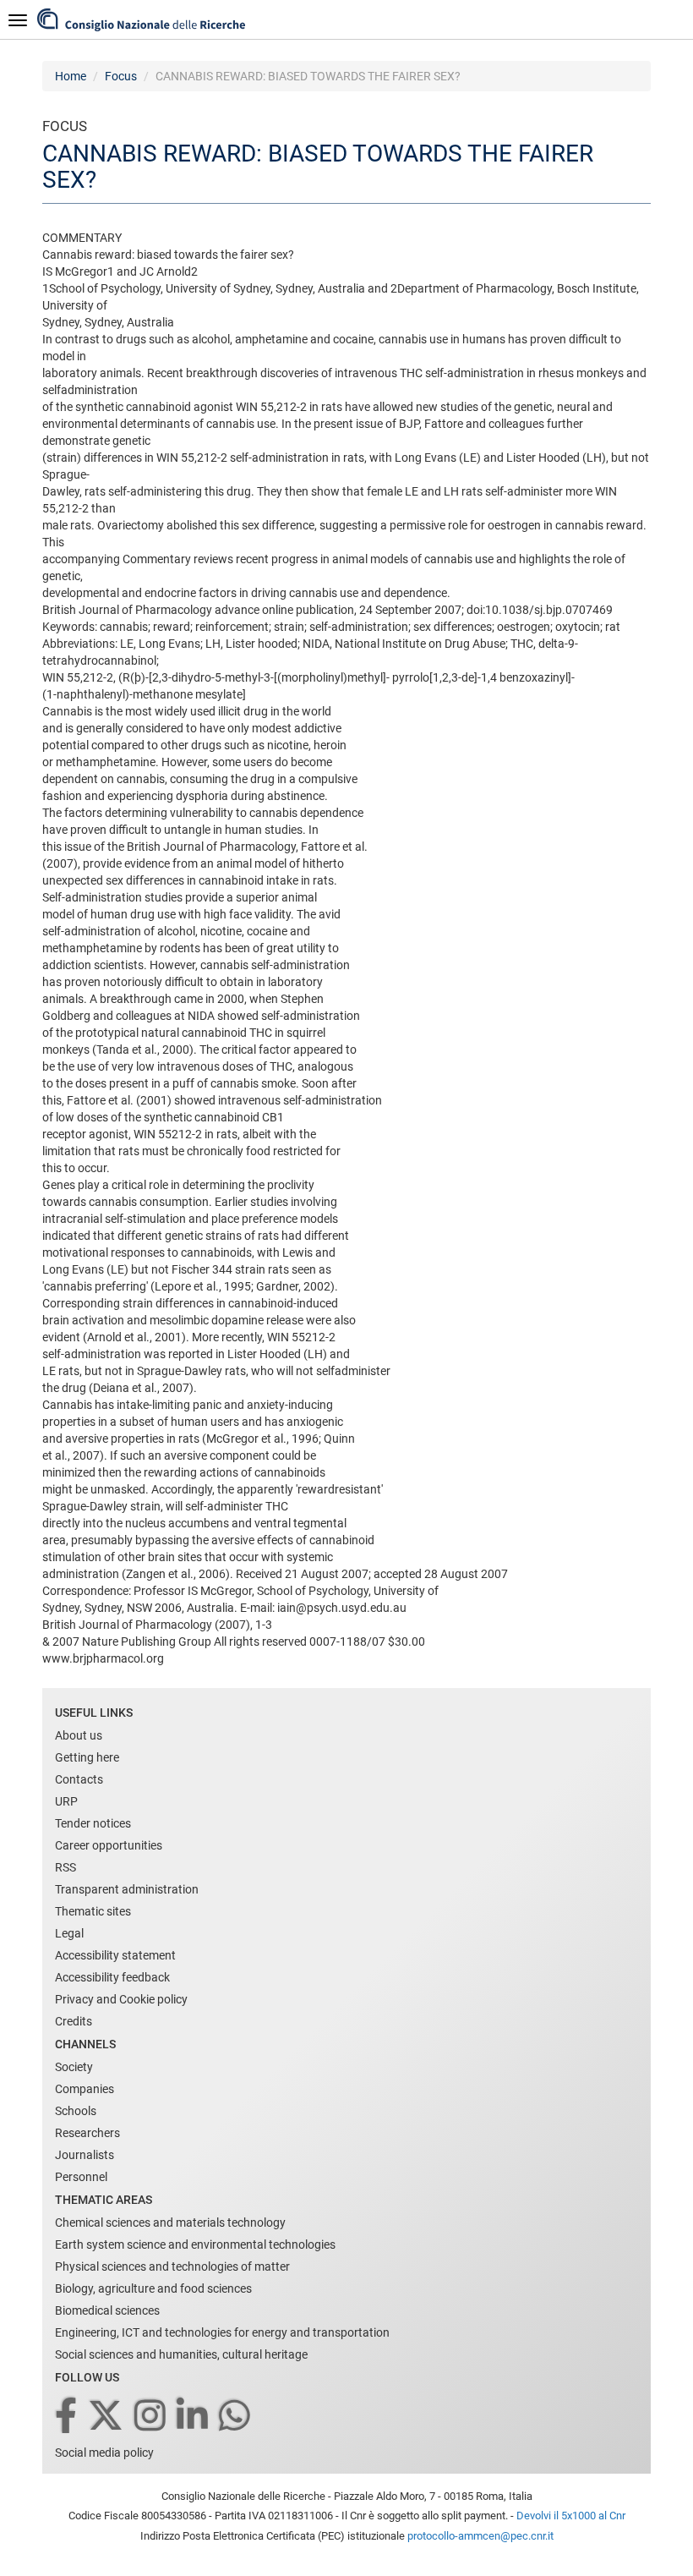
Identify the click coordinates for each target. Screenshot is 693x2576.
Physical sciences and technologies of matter (172, 2266)
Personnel (81, 2177)
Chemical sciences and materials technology (170, 2222)
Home (71, 76)
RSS (65, 1867)
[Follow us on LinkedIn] (194, 2417)
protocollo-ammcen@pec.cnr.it (480, 2536)
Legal (69, 1933)
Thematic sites (93, 1911)
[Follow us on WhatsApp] (236, 2417)
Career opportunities (109, 1845)
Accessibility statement (115, 1955)
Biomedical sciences (107, 2310)
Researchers (87, 2133)
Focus (121, 76)
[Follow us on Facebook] (67, 2417)
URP (66, 1801)
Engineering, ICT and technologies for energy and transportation (222, 2332)
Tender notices (93, 1823)
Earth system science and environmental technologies (195, 2244)
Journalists (85, 2155)
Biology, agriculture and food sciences (153, 2288)
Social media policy (104, 2453)
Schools (76, 2111)
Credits (74, 2021)
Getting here (87, 1757)
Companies (85, 2089)
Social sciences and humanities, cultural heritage (181, 2354)
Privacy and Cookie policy (121, 1999)
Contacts (79, 1779)
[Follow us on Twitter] (107, 2417)
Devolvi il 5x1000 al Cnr (571, 2516)
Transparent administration (127, 1889)
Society (74, 2067)
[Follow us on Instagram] (151, 2417)
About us (79, 1735)
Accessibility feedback (112, 1977)
